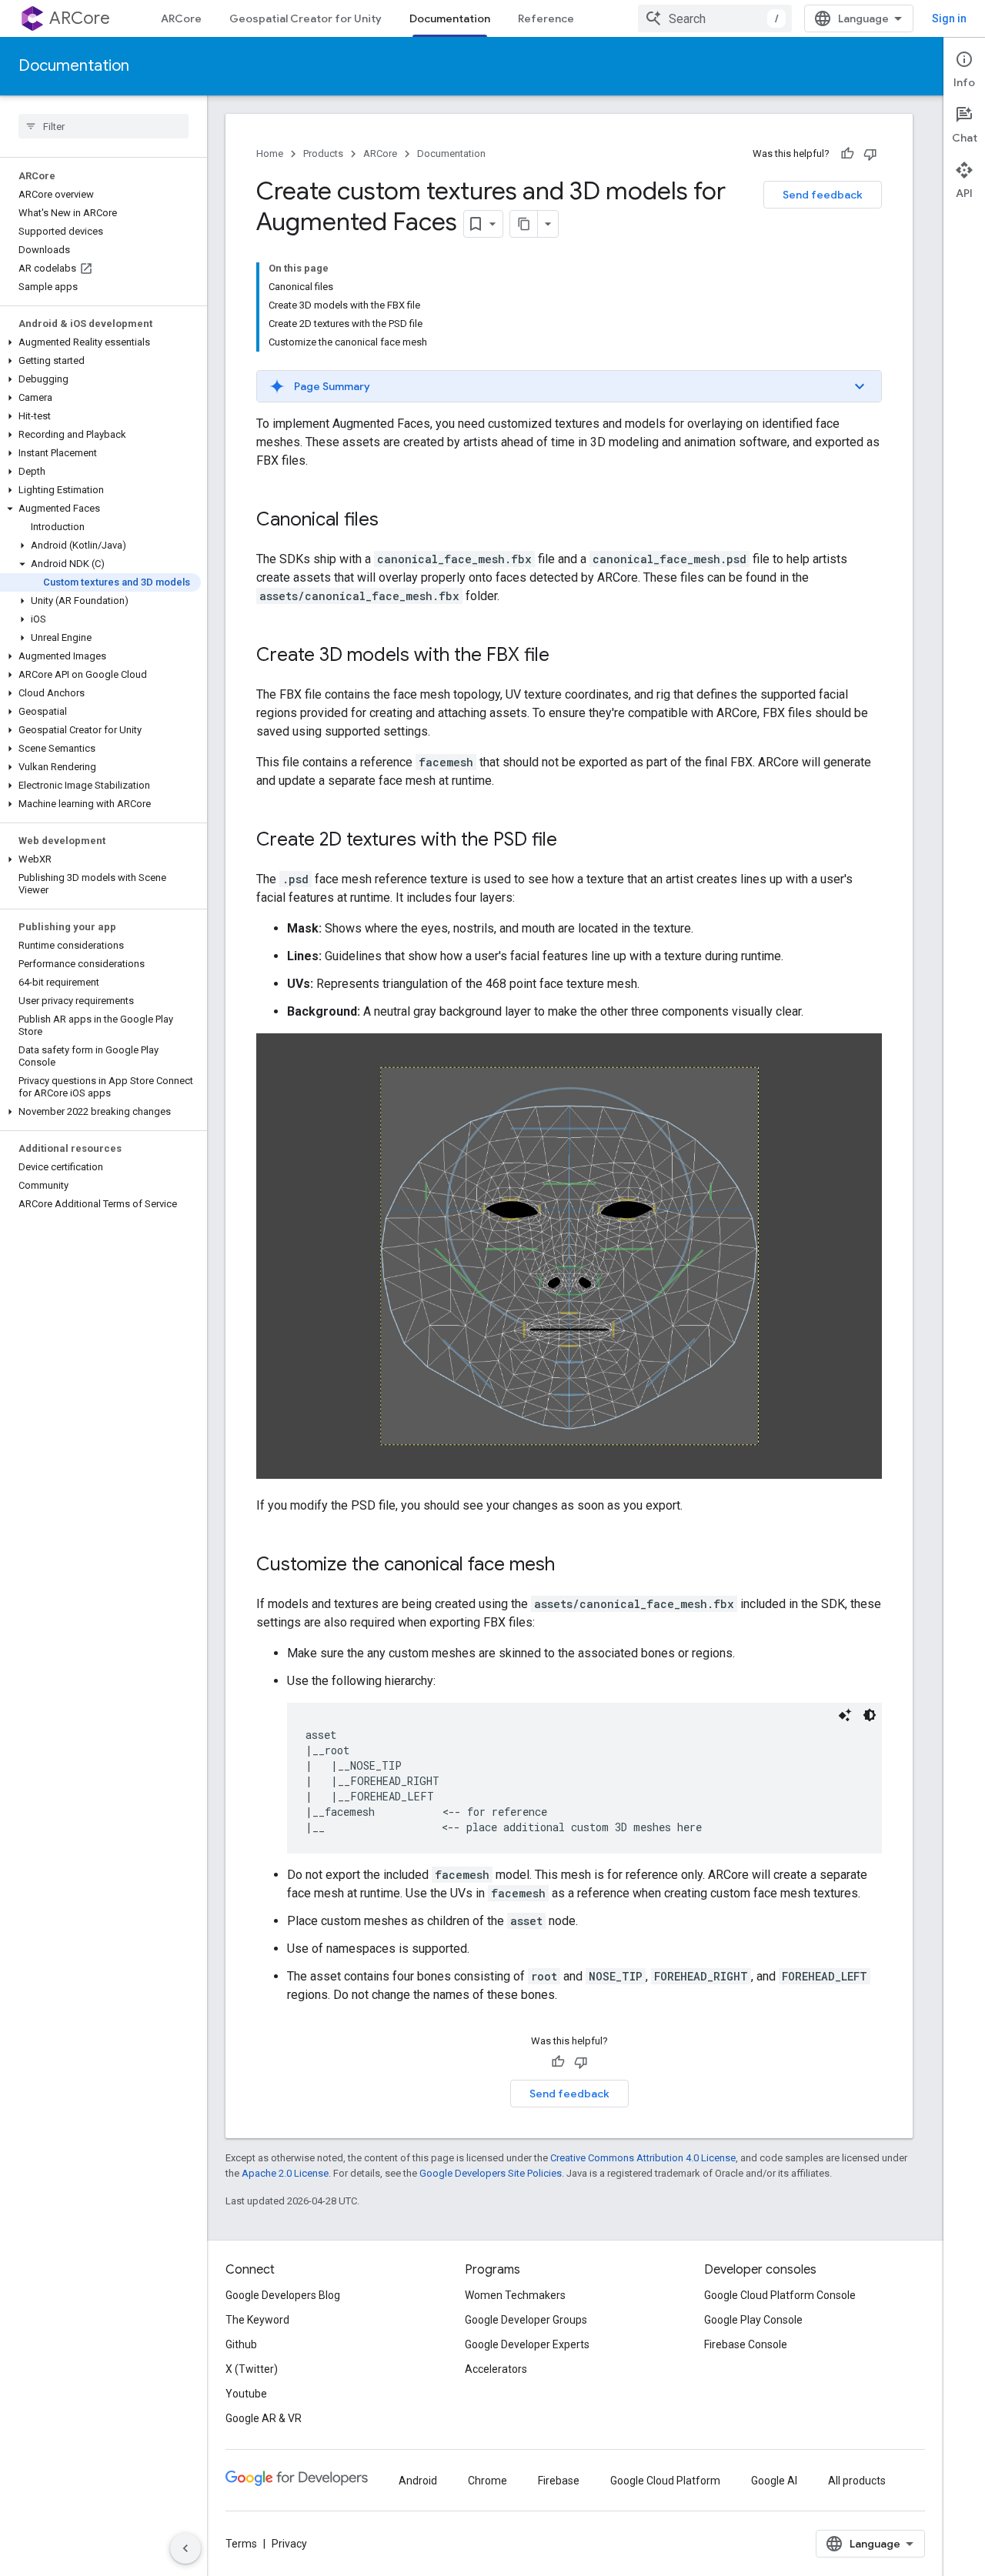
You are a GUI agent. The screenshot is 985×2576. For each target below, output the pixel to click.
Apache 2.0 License (285, 2173)
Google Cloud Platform (665, 2481)
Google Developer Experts (527, 2344)
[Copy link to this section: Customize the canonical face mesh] (570, 1566)
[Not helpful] (870, 154)
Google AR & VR (264, 2418)
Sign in (949, 18)
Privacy (289, 2544)
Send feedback (823, 195)
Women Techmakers (515, 2295)
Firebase (559, 2481)
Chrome (487, 2481)
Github (241, 2344)
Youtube (246, 2394)
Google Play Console (753, 2320)
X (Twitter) (252, 2369)
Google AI (774, 2481)
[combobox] (715, 18)
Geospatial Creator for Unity (306, 18)
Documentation (450, 18)
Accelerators (496, 2369)
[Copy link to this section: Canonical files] (394, 521)
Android (418, 2481)
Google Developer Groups (526, 2320)
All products (857, 2481)
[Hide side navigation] (185, 2548)
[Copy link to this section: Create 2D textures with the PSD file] (573, 841)
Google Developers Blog (283, 2295)
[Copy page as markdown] (524, 224)
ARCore (80, 18)
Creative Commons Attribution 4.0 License (643, 2158)
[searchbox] (104, 126)
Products (323, 153)
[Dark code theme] (870, 1715)
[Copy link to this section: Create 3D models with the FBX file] (565, 656)
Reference (546, 18)
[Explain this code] (845, 1715)
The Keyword (257, 2320)
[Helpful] (847, 154)
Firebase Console (746, 2344)
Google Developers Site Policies (491, 2173)
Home (270, 153)
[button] (100, 342)
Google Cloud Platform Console (780, 2295)
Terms (241, 2544)
